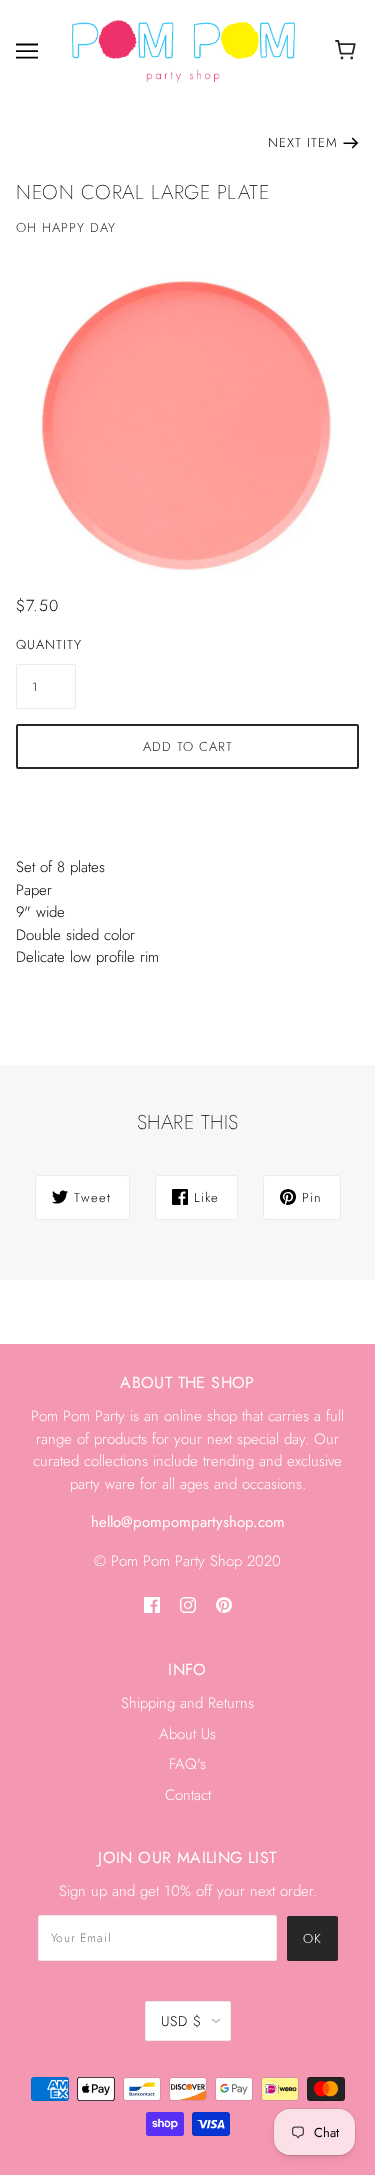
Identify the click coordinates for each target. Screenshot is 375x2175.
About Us (187, 1734)
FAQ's (187, 1764)
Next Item (303, 142)
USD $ (181, 2021)
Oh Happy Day (66, 227)
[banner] (183, 50)
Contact (188, 1795)
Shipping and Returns (187, 1703)
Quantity (46, 644)
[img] (152, 1604)
